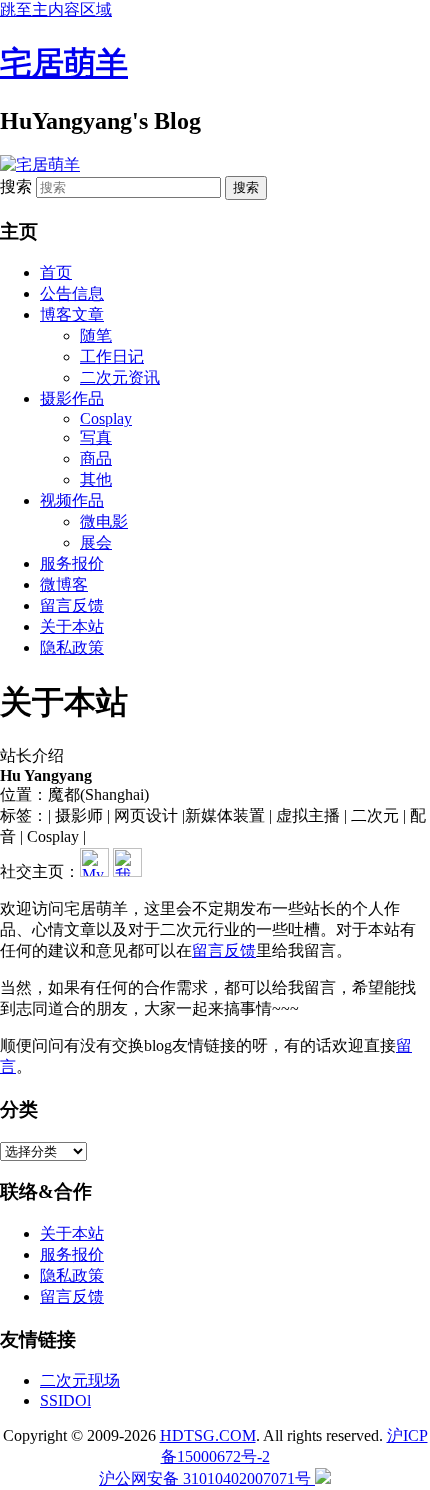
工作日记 (112, 356)
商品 (96, 458)
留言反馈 (72, 605)
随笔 (96, 335)
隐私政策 (72, 647)
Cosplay (106, 418)
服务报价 (72, 563)
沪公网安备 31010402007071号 (207, 1478)
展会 (96, 542)
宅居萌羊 (64, 63)
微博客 (64, 584)
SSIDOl (65, 1400)
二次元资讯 (120, 377)
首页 (56, 272)
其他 (96, 479)
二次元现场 (80, 1380)
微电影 (104, 521)
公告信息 (72, 293)
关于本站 (72, 626)
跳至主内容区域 (56, 9)
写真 (96, 437)
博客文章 (72, 314)
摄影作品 (72, 398)
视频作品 (72, 500)
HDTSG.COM (208, 1435)
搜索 (16, 186)
